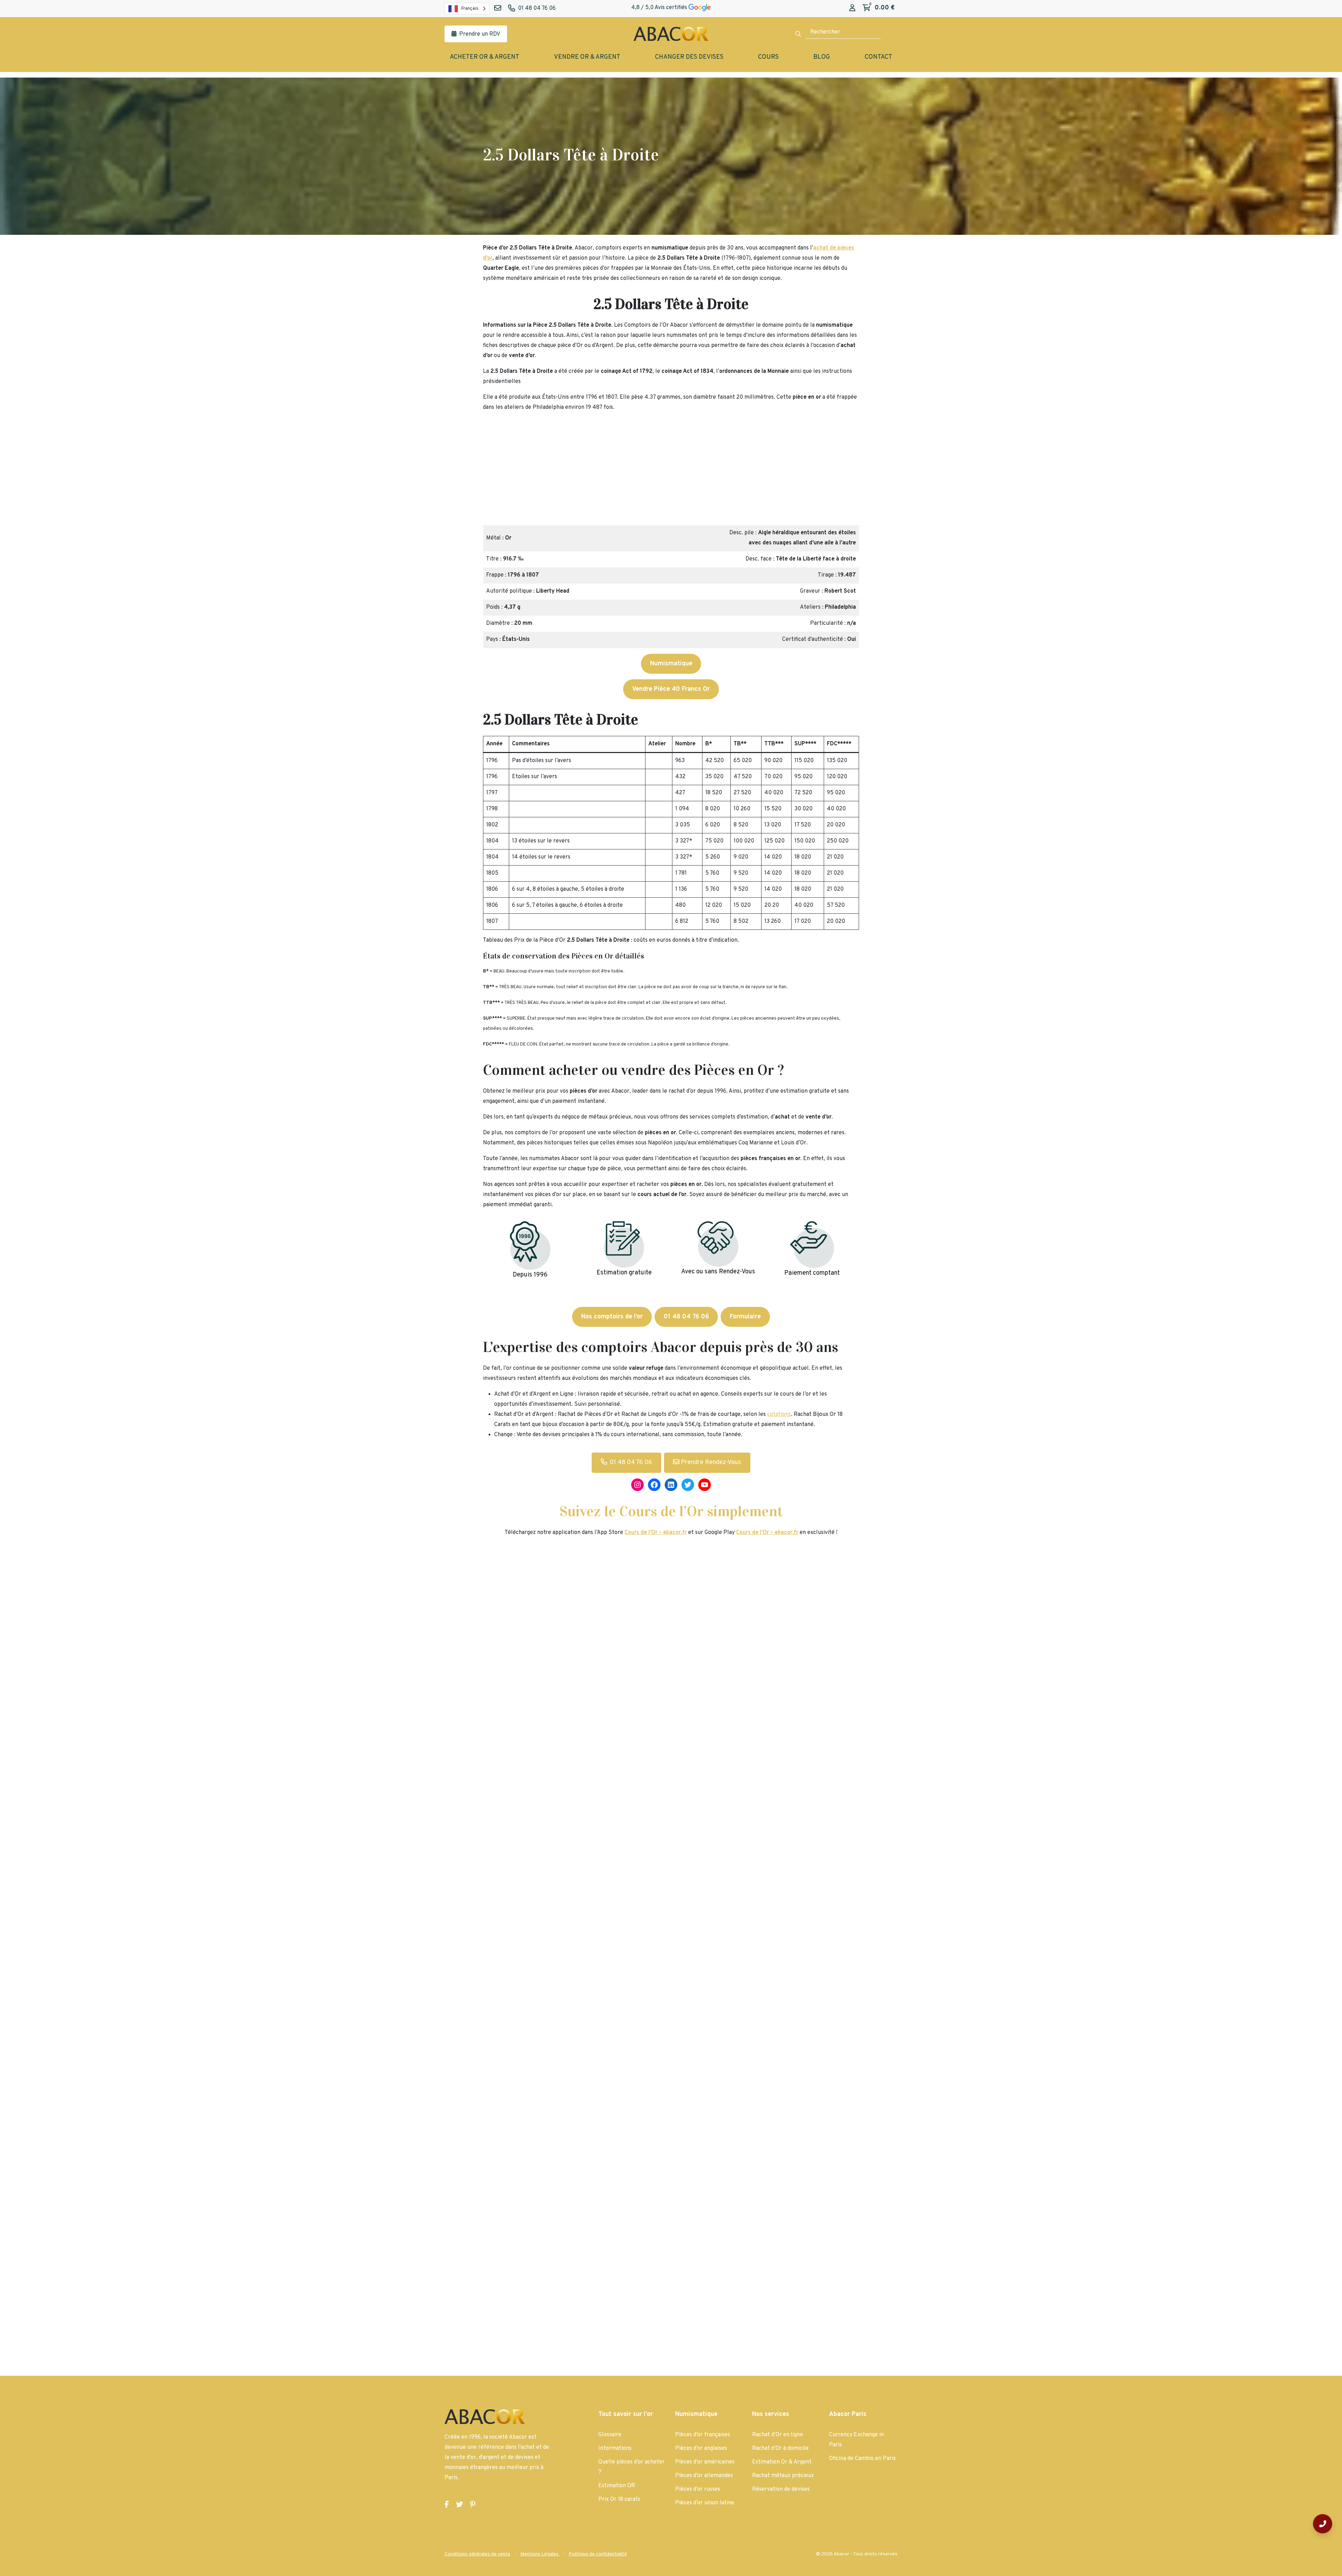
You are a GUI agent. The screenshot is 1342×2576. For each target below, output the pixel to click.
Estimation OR (617, 2486)
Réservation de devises (781, 2489)
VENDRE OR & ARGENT (587, 57)
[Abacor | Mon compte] (852, 8)
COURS (768, 57)
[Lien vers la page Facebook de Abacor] (447, 2505)
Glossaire (610, 2435)
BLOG (822, 57)
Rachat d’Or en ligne (778, 2435)
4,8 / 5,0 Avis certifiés (660, 8)
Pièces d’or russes (698, 2489)
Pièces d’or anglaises (701, 2448)
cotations (779, 1414)
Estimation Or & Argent (782, 2462)
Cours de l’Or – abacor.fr (767, 1533)
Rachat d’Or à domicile (780, 2448)
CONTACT (878, 57)
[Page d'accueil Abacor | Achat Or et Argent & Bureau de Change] (671, 34)
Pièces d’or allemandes (704, 2476)
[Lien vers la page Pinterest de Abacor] (473, 2505)
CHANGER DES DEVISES (689, 57)
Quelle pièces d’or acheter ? (632, 2467)
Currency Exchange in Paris (856, 2440)
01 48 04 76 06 (631, 1463)
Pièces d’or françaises (703, 2435)
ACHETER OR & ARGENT (485, 57)
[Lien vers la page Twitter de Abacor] (460, 2505)
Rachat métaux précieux (783, 2476)
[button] (491, 471)
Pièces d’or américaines (705, 2462)
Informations (615, 2448)
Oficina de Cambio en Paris (862, 2459)
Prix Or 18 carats (619, 2499)
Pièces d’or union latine (705, 2503)
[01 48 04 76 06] (1323, 2524)
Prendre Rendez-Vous (710, 1463)
